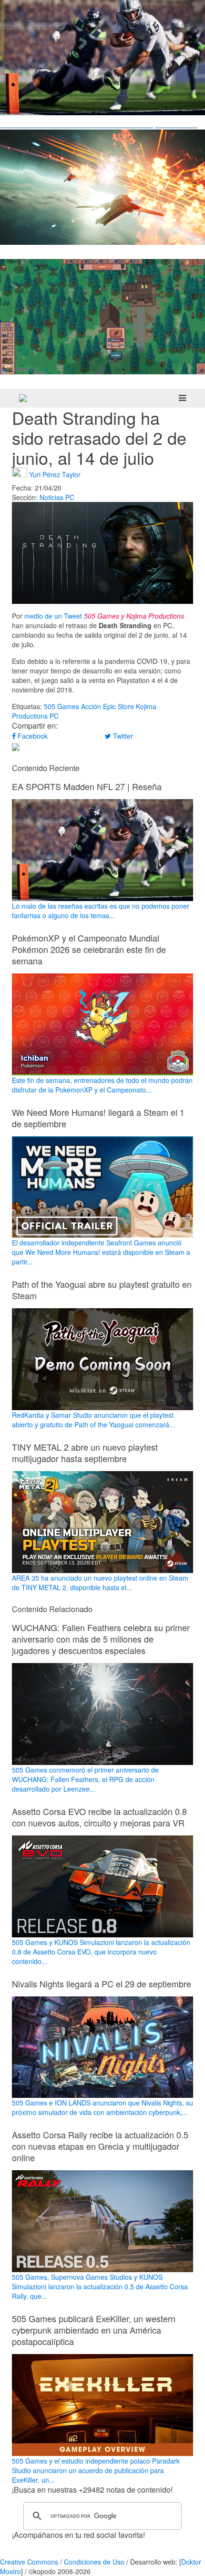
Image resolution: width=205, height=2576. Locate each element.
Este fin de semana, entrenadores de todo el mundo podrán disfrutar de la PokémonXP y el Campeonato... (102, 1085)
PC (70, 497)
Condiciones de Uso (94, 2562)
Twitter (122, 736)
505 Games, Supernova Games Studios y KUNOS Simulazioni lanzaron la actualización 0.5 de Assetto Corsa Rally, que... (100, 2286)
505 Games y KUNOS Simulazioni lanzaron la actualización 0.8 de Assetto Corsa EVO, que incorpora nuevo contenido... (101, 1952)
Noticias (51, 497)
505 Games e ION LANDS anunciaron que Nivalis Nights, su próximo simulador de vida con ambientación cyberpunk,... (102, 2107)
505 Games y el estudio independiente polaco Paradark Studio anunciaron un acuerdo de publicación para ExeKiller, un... (96, 2470)
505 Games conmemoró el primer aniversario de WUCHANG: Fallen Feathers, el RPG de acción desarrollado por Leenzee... (85, 1779)
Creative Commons (29, 2562)
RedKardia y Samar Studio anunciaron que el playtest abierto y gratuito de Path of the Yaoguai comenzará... (93, 1420)
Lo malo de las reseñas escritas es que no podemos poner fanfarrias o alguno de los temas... (101, 911)
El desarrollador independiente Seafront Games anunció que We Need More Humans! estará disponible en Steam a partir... (101, 1252)
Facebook (32, 736)
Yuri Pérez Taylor (55, 474)
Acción (91, 706)
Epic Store (118, 706)
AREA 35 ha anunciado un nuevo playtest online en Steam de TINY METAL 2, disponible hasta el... (100, 1583)
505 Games (61, 706)
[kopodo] (23, 398)
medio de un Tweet (53, 616)
